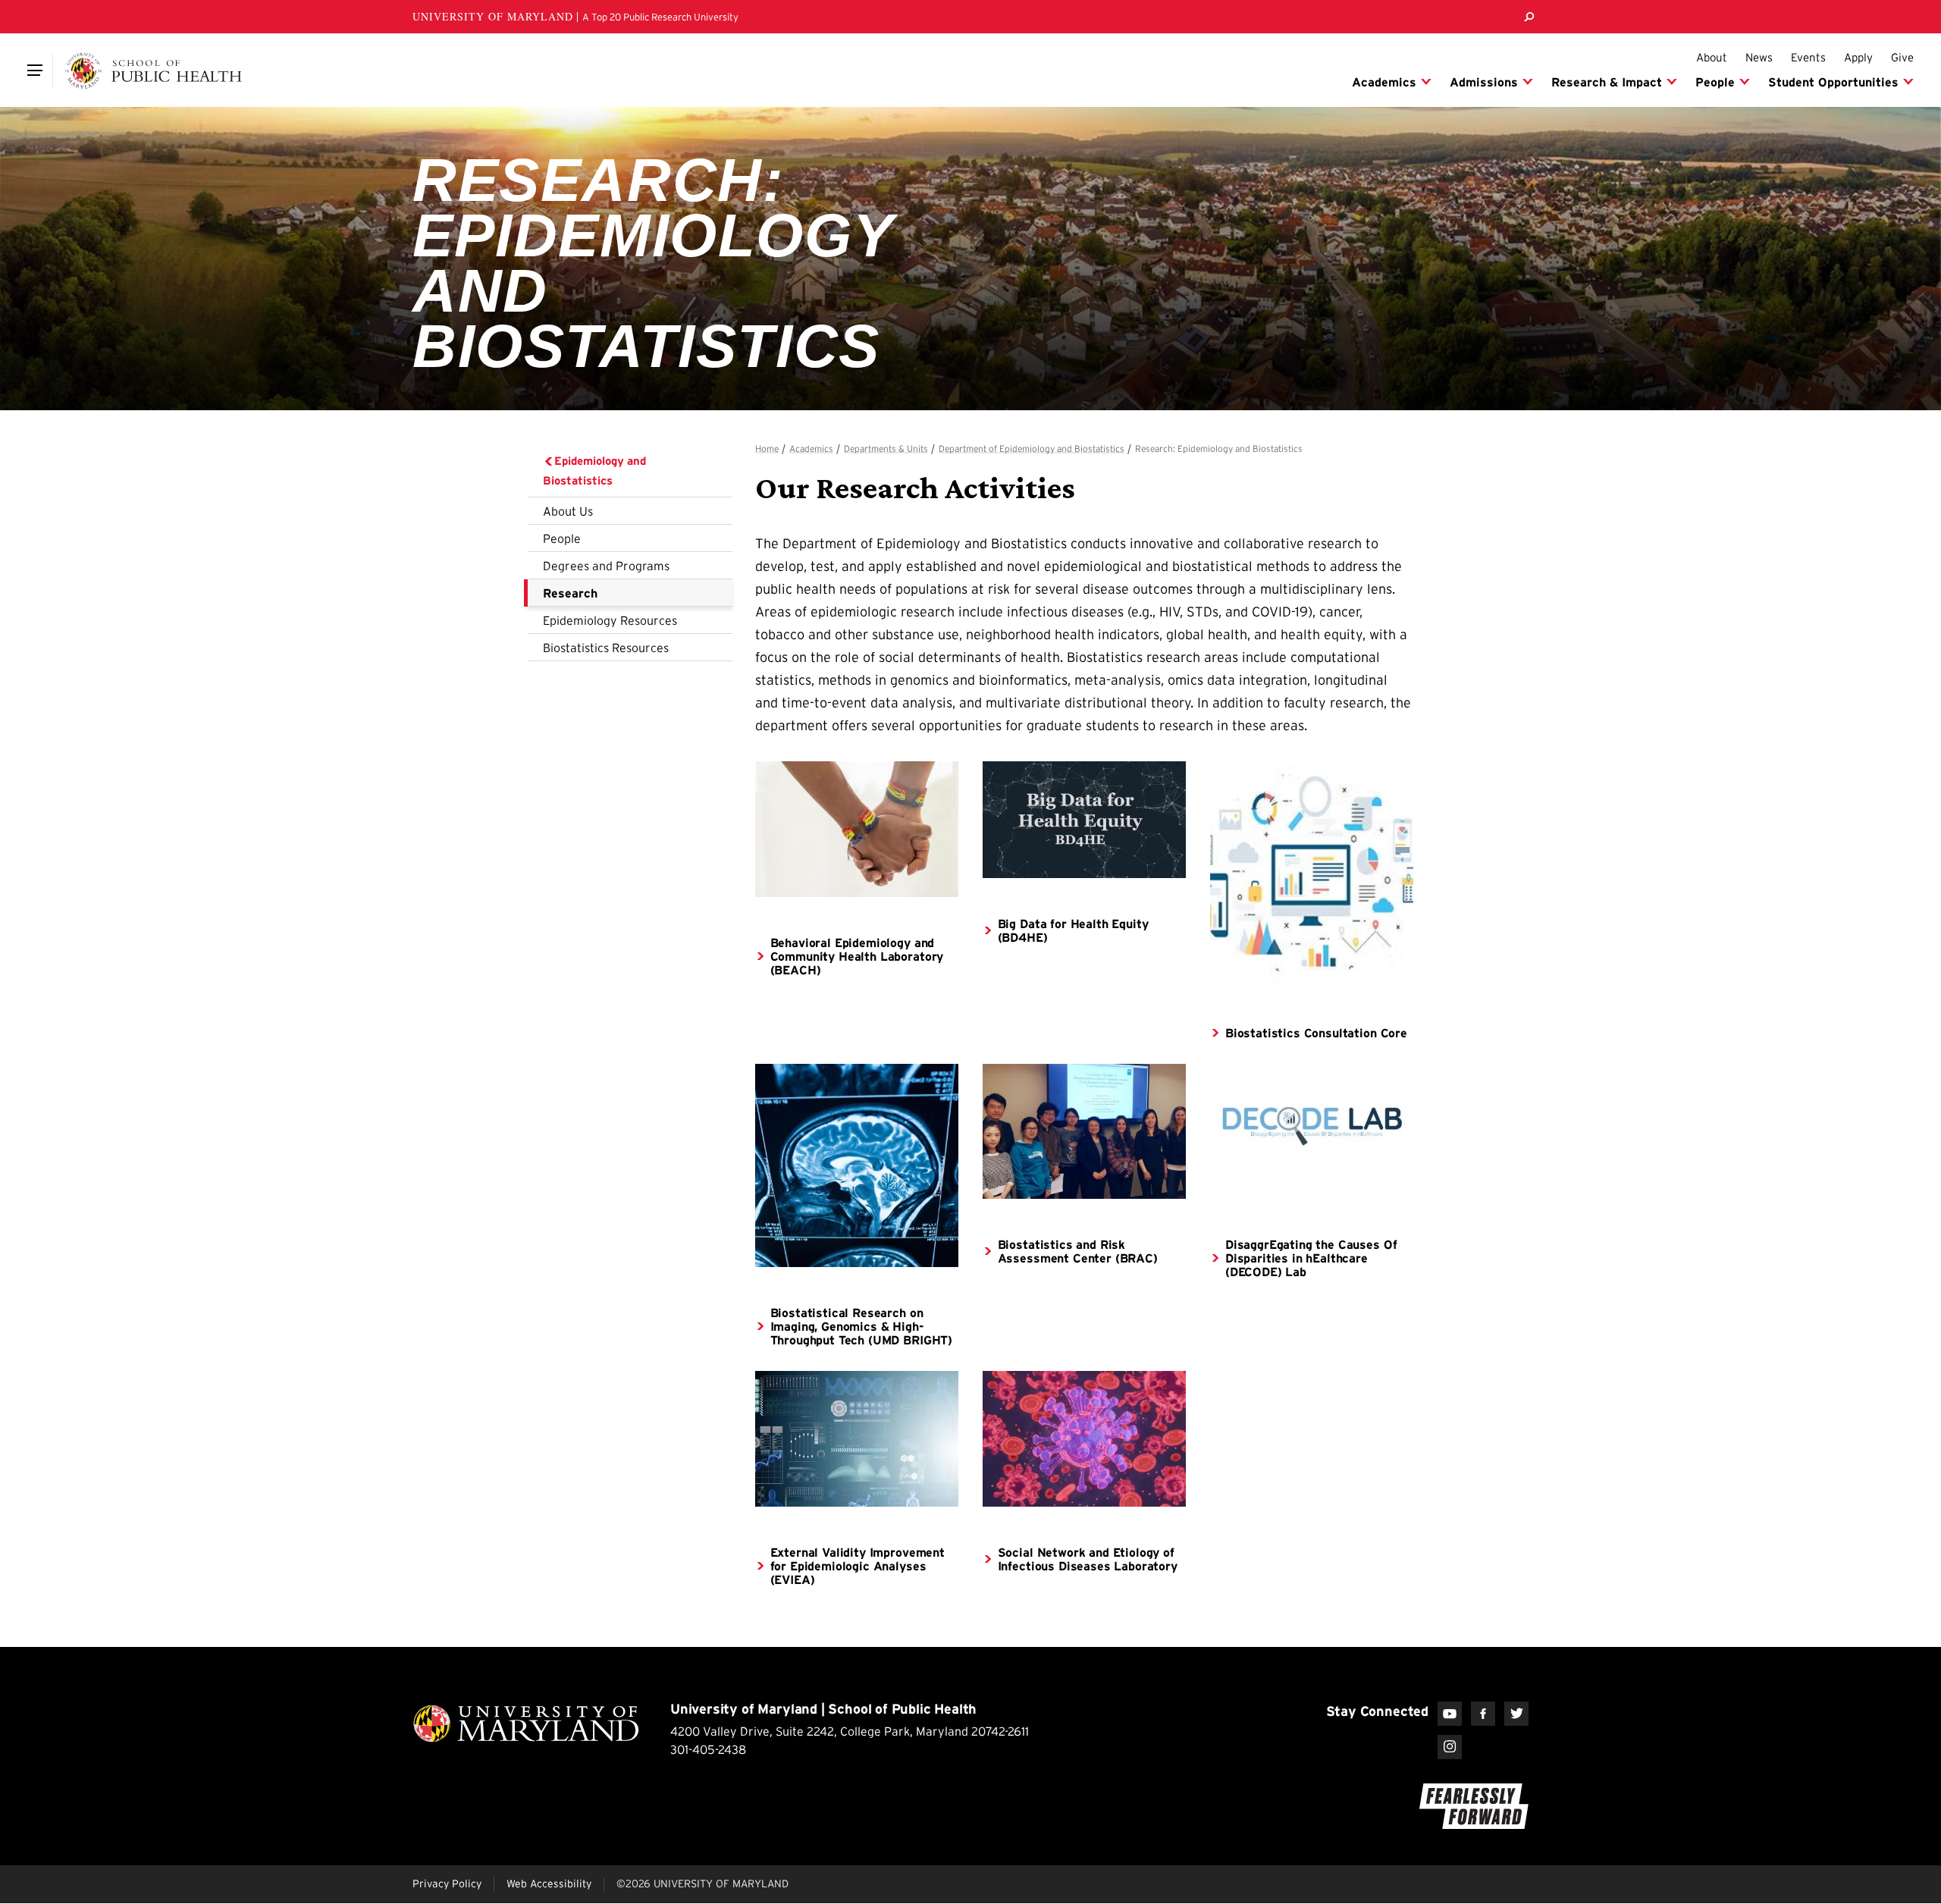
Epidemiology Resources (610, 620)
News (1759, 57)
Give (1902, 57)
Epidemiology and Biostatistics (594, 471)
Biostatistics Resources (606, 648)
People (562, 538)
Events (1808, 57)
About (1712, 57)
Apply (1858, 57)
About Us (568, 511)
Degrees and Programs (606, 566)
